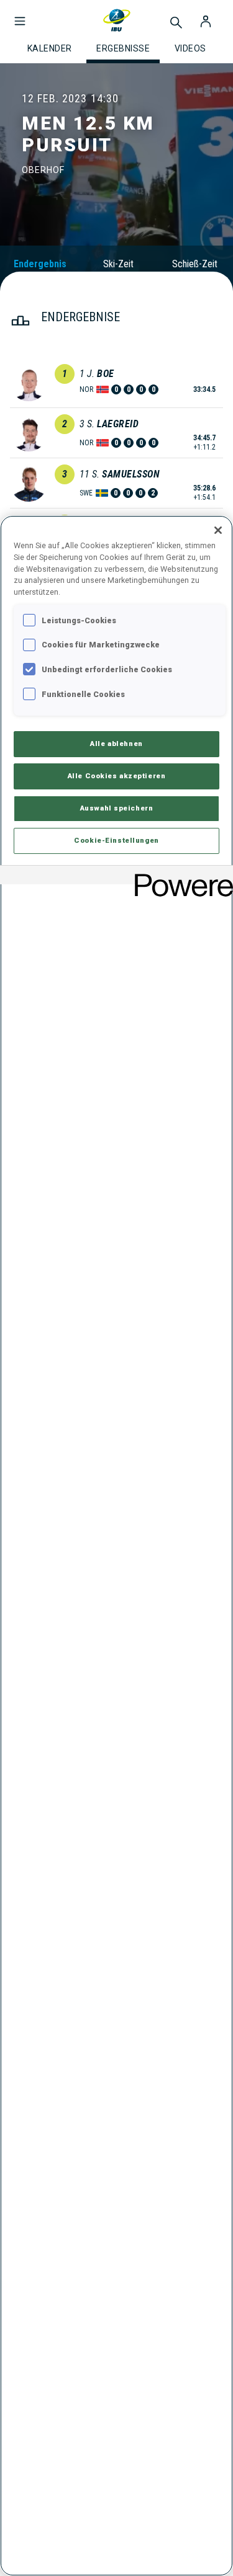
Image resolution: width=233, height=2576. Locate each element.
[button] (20, 15)
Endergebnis (40, 264)
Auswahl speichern (117, 808)
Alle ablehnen (116, 744)
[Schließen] (218, 530)
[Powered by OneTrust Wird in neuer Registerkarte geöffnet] (180, 877)
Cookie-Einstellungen (116, 840)
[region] (116, 1546)
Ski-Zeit (118, 264)
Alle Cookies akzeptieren (117, 776)
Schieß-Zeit (195, 264)
